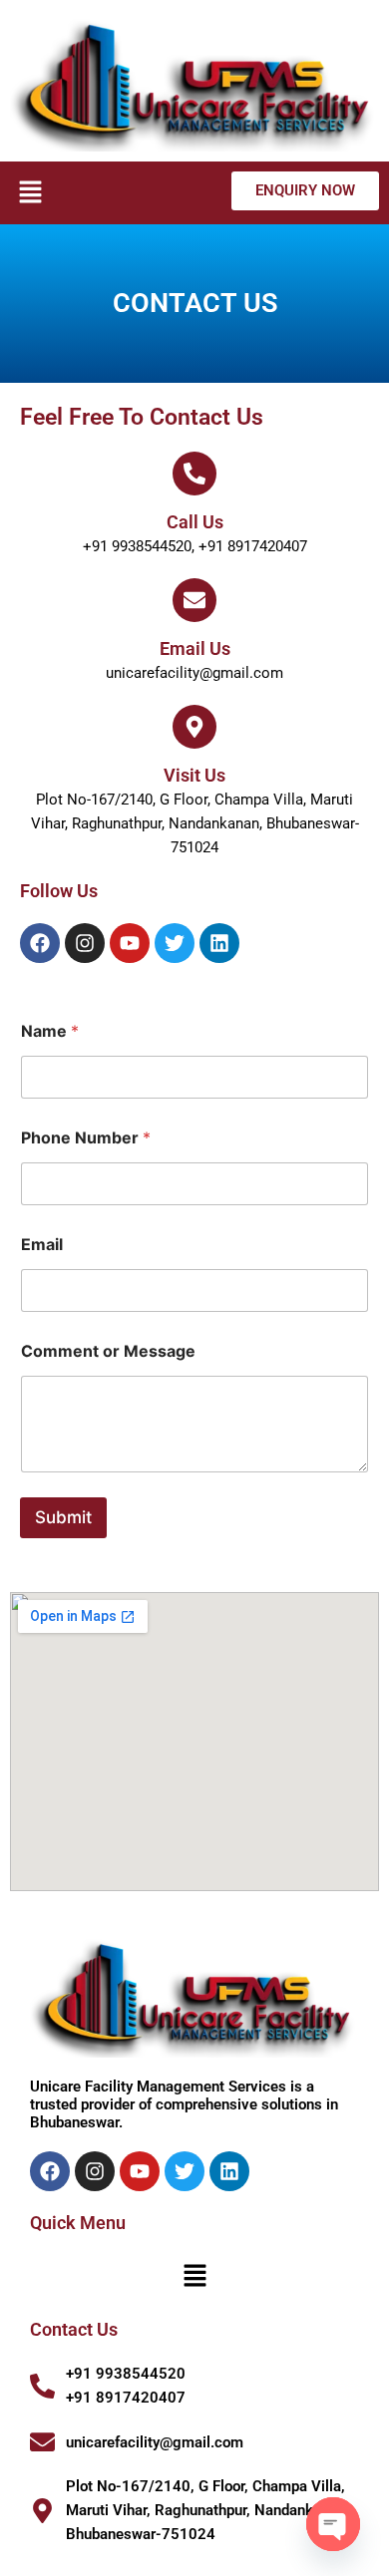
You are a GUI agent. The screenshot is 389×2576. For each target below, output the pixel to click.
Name (50, 1031)
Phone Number (86, 1138)
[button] (30, 193)
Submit (63, 1517)
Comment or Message (108, 1351)
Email (42, 1245)
